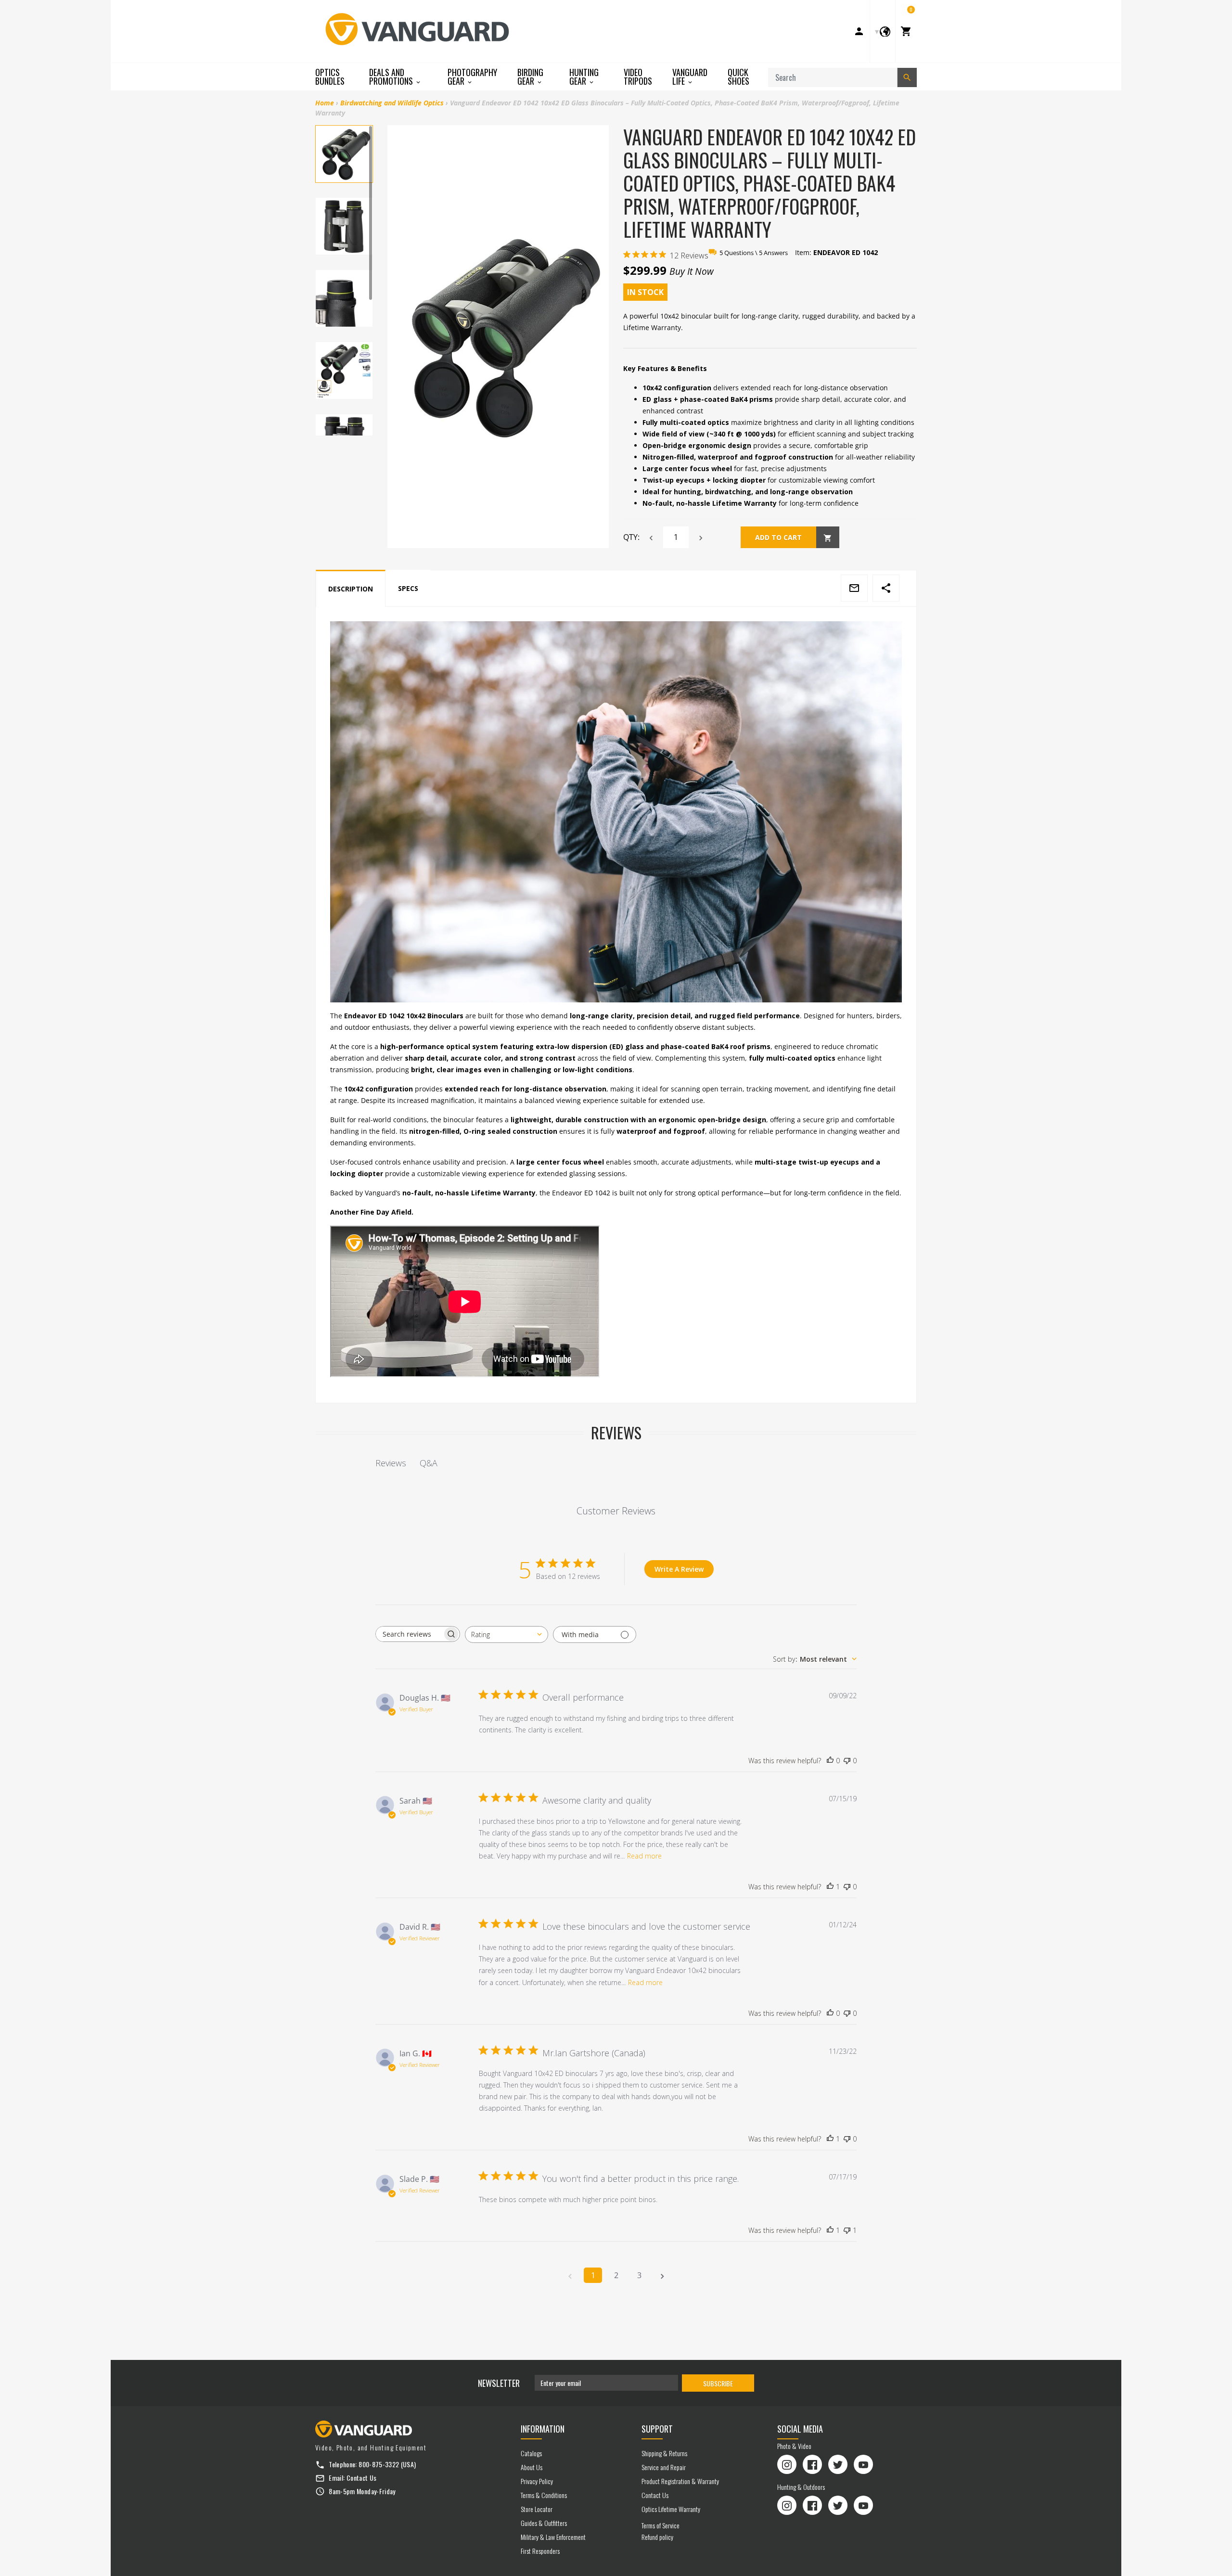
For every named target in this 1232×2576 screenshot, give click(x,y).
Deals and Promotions (392, 77)
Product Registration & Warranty (680, 2481)
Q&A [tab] (429, 1463)
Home (325, 103)
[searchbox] (409, 1634)
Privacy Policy (537, 2481)
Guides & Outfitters (544, 2523)
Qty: (631, 537)
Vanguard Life (690, 77)
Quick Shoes (738, 77)
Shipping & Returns (664, 2453)
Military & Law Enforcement (553, 2537)
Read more (644, 1856)
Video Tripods (638, 77)
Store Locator (537, 2509)
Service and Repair (664, 2467)
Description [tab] (351, 589)
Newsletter (499, 2383)
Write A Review (679, 1569)
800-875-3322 (379, 2464)
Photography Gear (472, 77)
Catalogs (531, 2453)
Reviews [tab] (391, 1463)
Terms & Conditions (544, 2495)
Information (543, 2429)
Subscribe (718, 2383)
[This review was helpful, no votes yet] (830, 1761)
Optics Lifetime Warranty (671, 2509)
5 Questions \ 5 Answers (754, 253)
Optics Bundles (330, 77)
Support (657, 2429)
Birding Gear (530, 77)
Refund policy (657, 2537)
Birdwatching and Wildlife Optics (392, 103)
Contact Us (362, 2478)
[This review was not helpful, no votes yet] (847, 1761)
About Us (532, 2467)
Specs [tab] (408, 588)
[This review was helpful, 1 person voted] (830, 1887)
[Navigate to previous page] (570, 2275)
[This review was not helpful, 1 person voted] (847, 2230)
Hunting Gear (584, 77)
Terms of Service (661, 2525)
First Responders (540, 2551)
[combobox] (507, 1634)
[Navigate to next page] (662, 2275)
